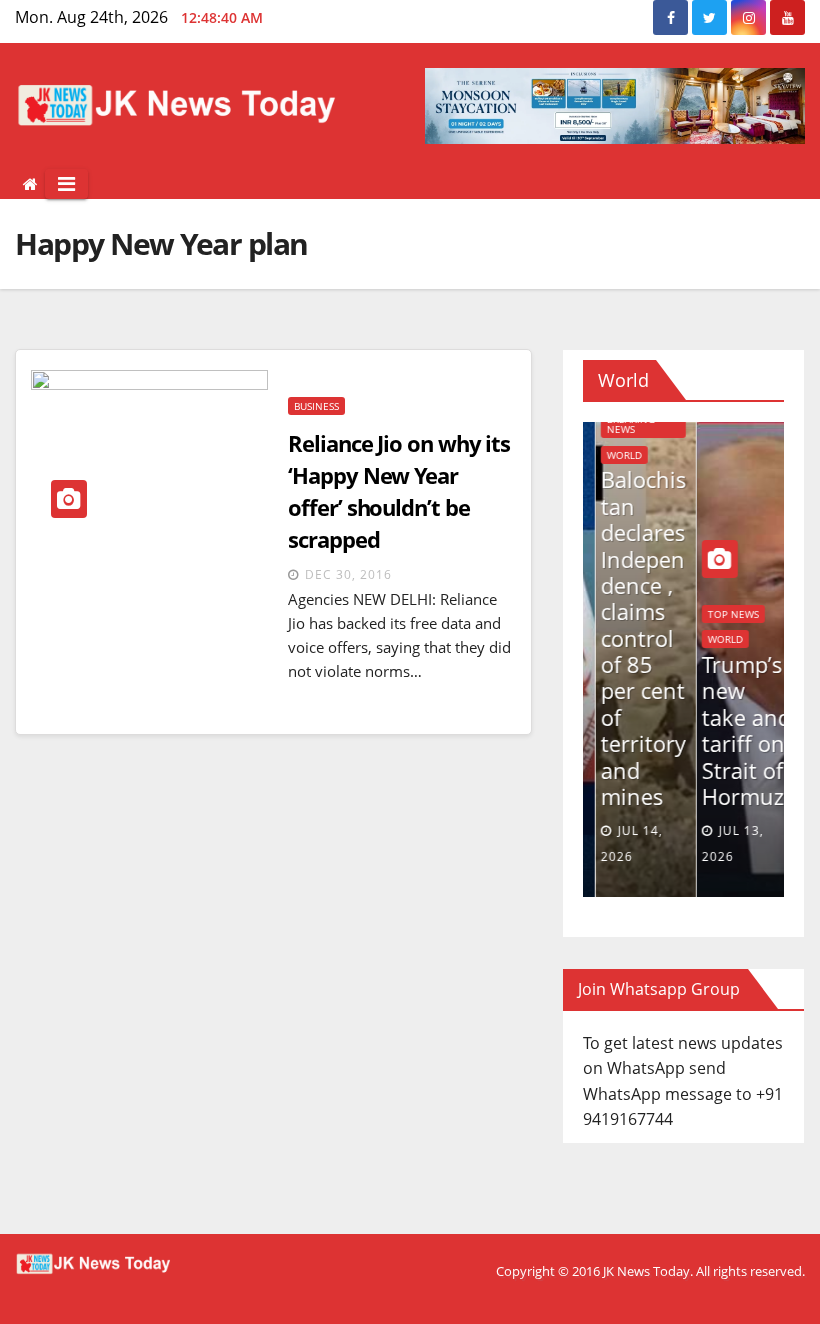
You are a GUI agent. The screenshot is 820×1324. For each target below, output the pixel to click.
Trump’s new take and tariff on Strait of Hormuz (733, 730)
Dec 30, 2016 (348, 574)
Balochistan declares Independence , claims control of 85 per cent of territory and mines (631, 637)
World (611, 455)
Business (316, 406)
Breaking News (618, 424)
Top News (720, 614)
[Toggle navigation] (66, 184)
